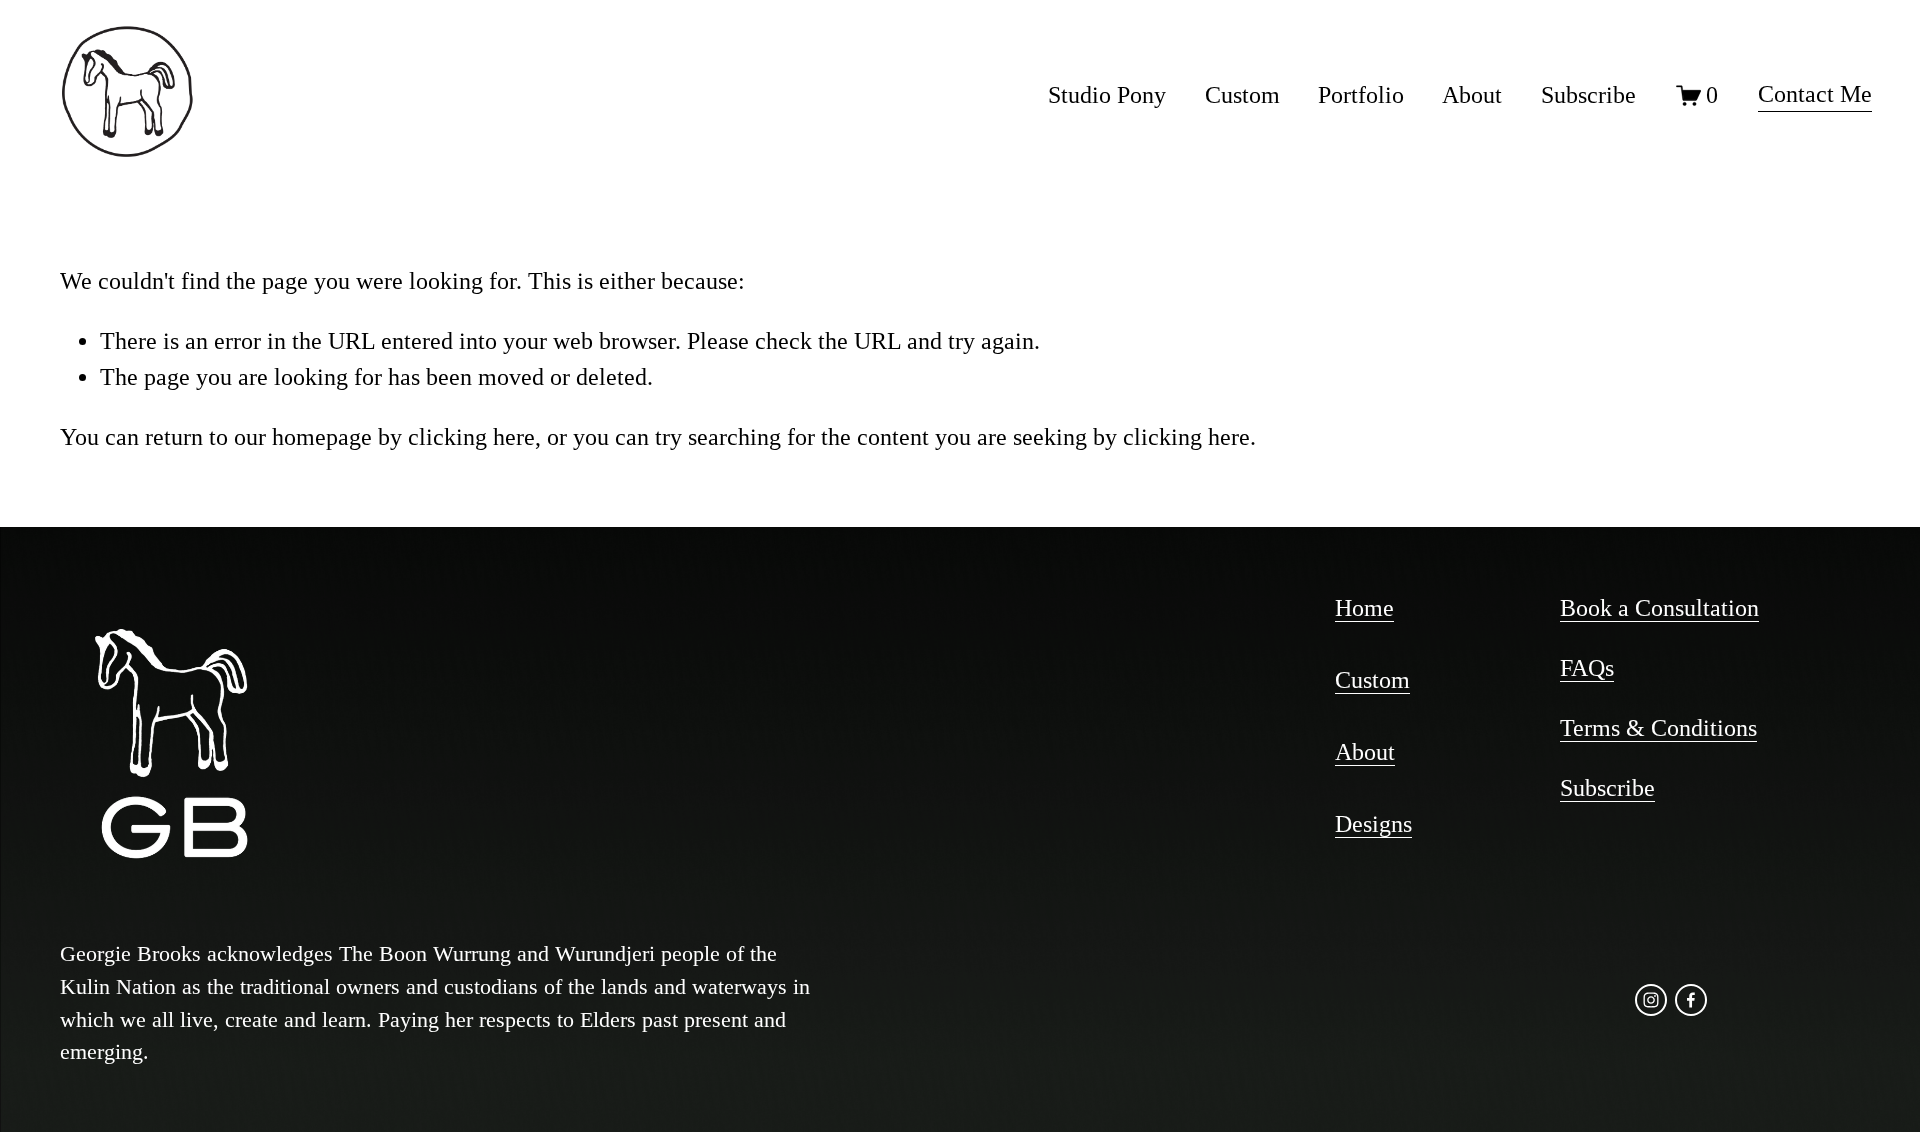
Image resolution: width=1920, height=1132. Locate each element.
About (1472, 95)
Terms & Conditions (1658, 728)
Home (1364, 608)
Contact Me (1815, 94)
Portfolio (1361, 95)
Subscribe (1588, 95)
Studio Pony (1107, 95)
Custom (1242, 95)
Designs (1373, 824)
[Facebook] (1691, 1000)
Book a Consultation (1659, 608)
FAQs (1587, 668)
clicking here (471, 437)
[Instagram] (1651, 1000)
